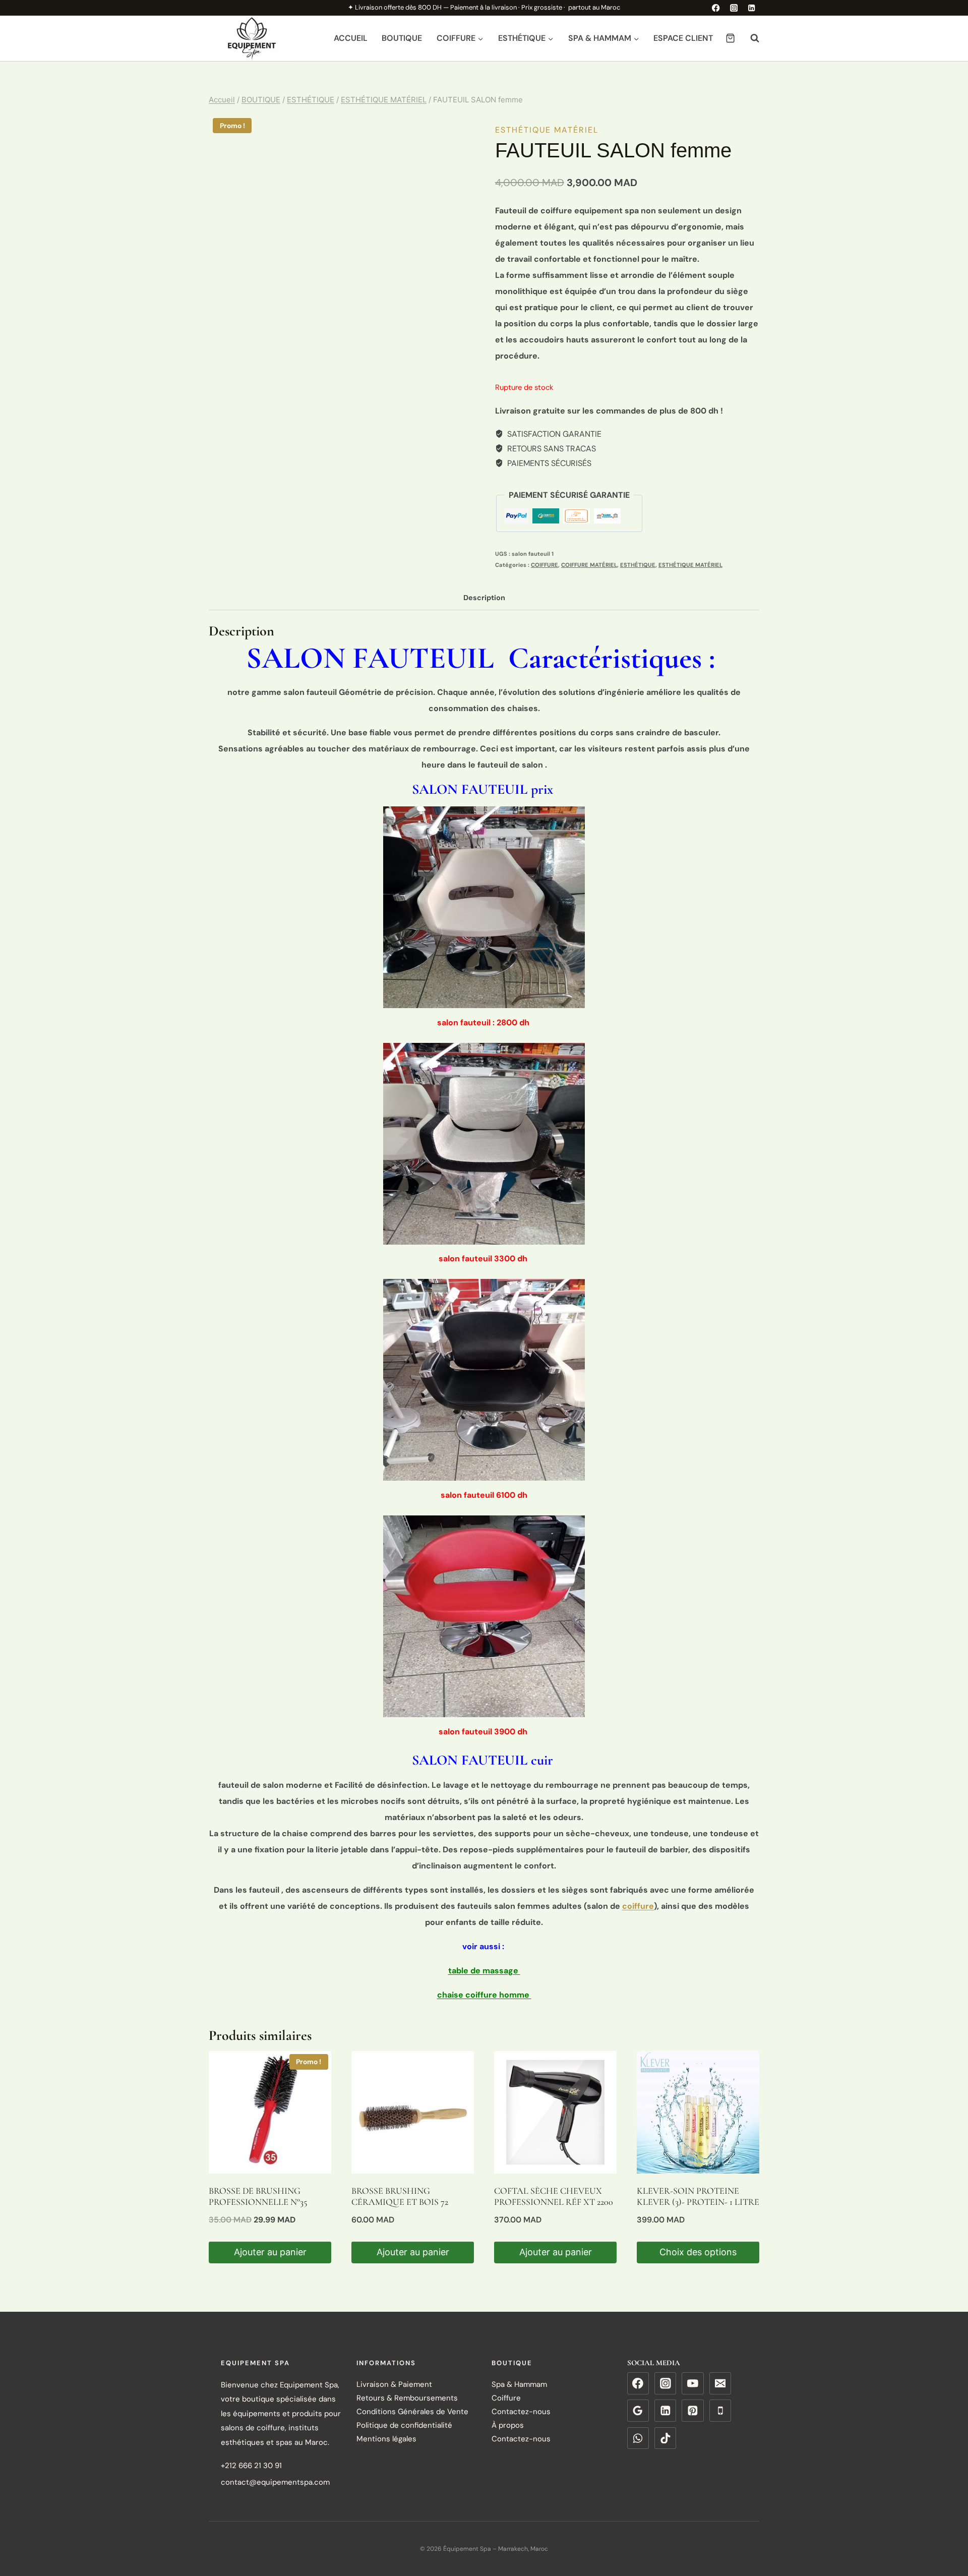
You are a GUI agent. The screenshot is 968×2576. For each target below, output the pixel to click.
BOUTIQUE (402, 38)
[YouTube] (693, 2383)
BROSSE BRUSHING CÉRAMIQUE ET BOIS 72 (400, 2196)
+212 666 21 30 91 (251, 2466)
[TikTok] (665, 2438)
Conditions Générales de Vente (412, 2412)
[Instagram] (734, 8)
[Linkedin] (751, 8)
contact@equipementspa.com (275, 2482)
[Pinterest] (693, 2411)
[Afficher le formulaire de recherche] (750, 38)
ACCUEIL (351, 38)
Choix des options (698, 2252)
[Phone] (720, 2411)
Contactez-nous (521, 2412)
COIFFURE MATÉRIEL (589, 565)
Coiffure (506, 2398)
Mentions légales (386, 2439)
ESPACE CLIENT (683, 38)
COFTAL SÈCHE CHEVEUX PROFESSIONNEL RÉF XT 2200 (554, 2196)
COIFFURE (544, 565)
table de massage (484, 1971)
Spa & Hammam (519, 2384)
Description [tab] (484, 598)
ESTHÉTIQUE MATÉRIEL (547, 130)
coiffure (638, 1906)
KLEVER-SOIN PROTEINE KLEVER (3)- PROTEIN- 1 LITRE (698, 2196)
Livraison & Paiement (394, 2384)
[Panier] (730, 38)
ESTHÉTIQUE (638, 565)
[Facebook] (716, 8)
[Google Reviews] (638, 2411)
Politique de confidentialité (404, 2425)
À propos (508, 2425)
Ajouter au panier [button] (270, 2252)
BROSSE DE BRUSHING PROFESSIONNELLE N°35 (258, 2196)
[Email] (720, 2383)
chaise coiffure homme (484, 1995)
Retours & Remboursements (407, 2398)
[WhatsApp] (638, 2438)
